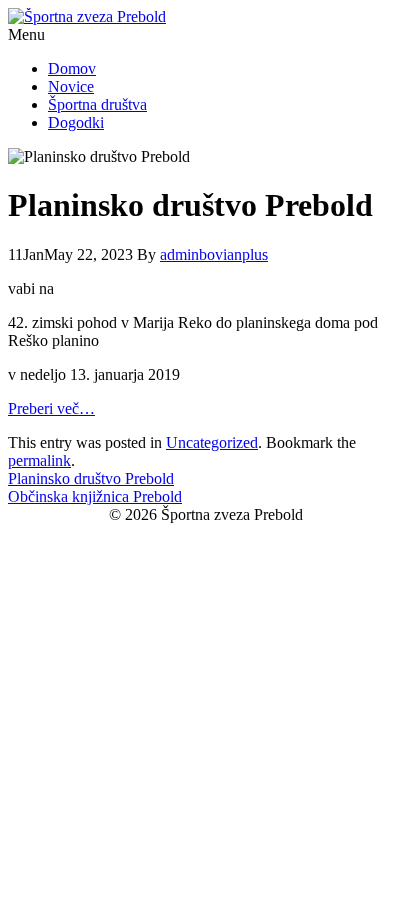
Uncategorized (212, 442)
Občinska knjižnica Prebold (95, 496)
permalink (39, 460)
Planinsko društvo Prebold (91, 478)
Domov (72, 68)
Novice (71, 86)
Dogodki (76, 122)
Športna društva (97, 104)
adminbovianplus (214, 254)
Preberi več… (51, 408)
